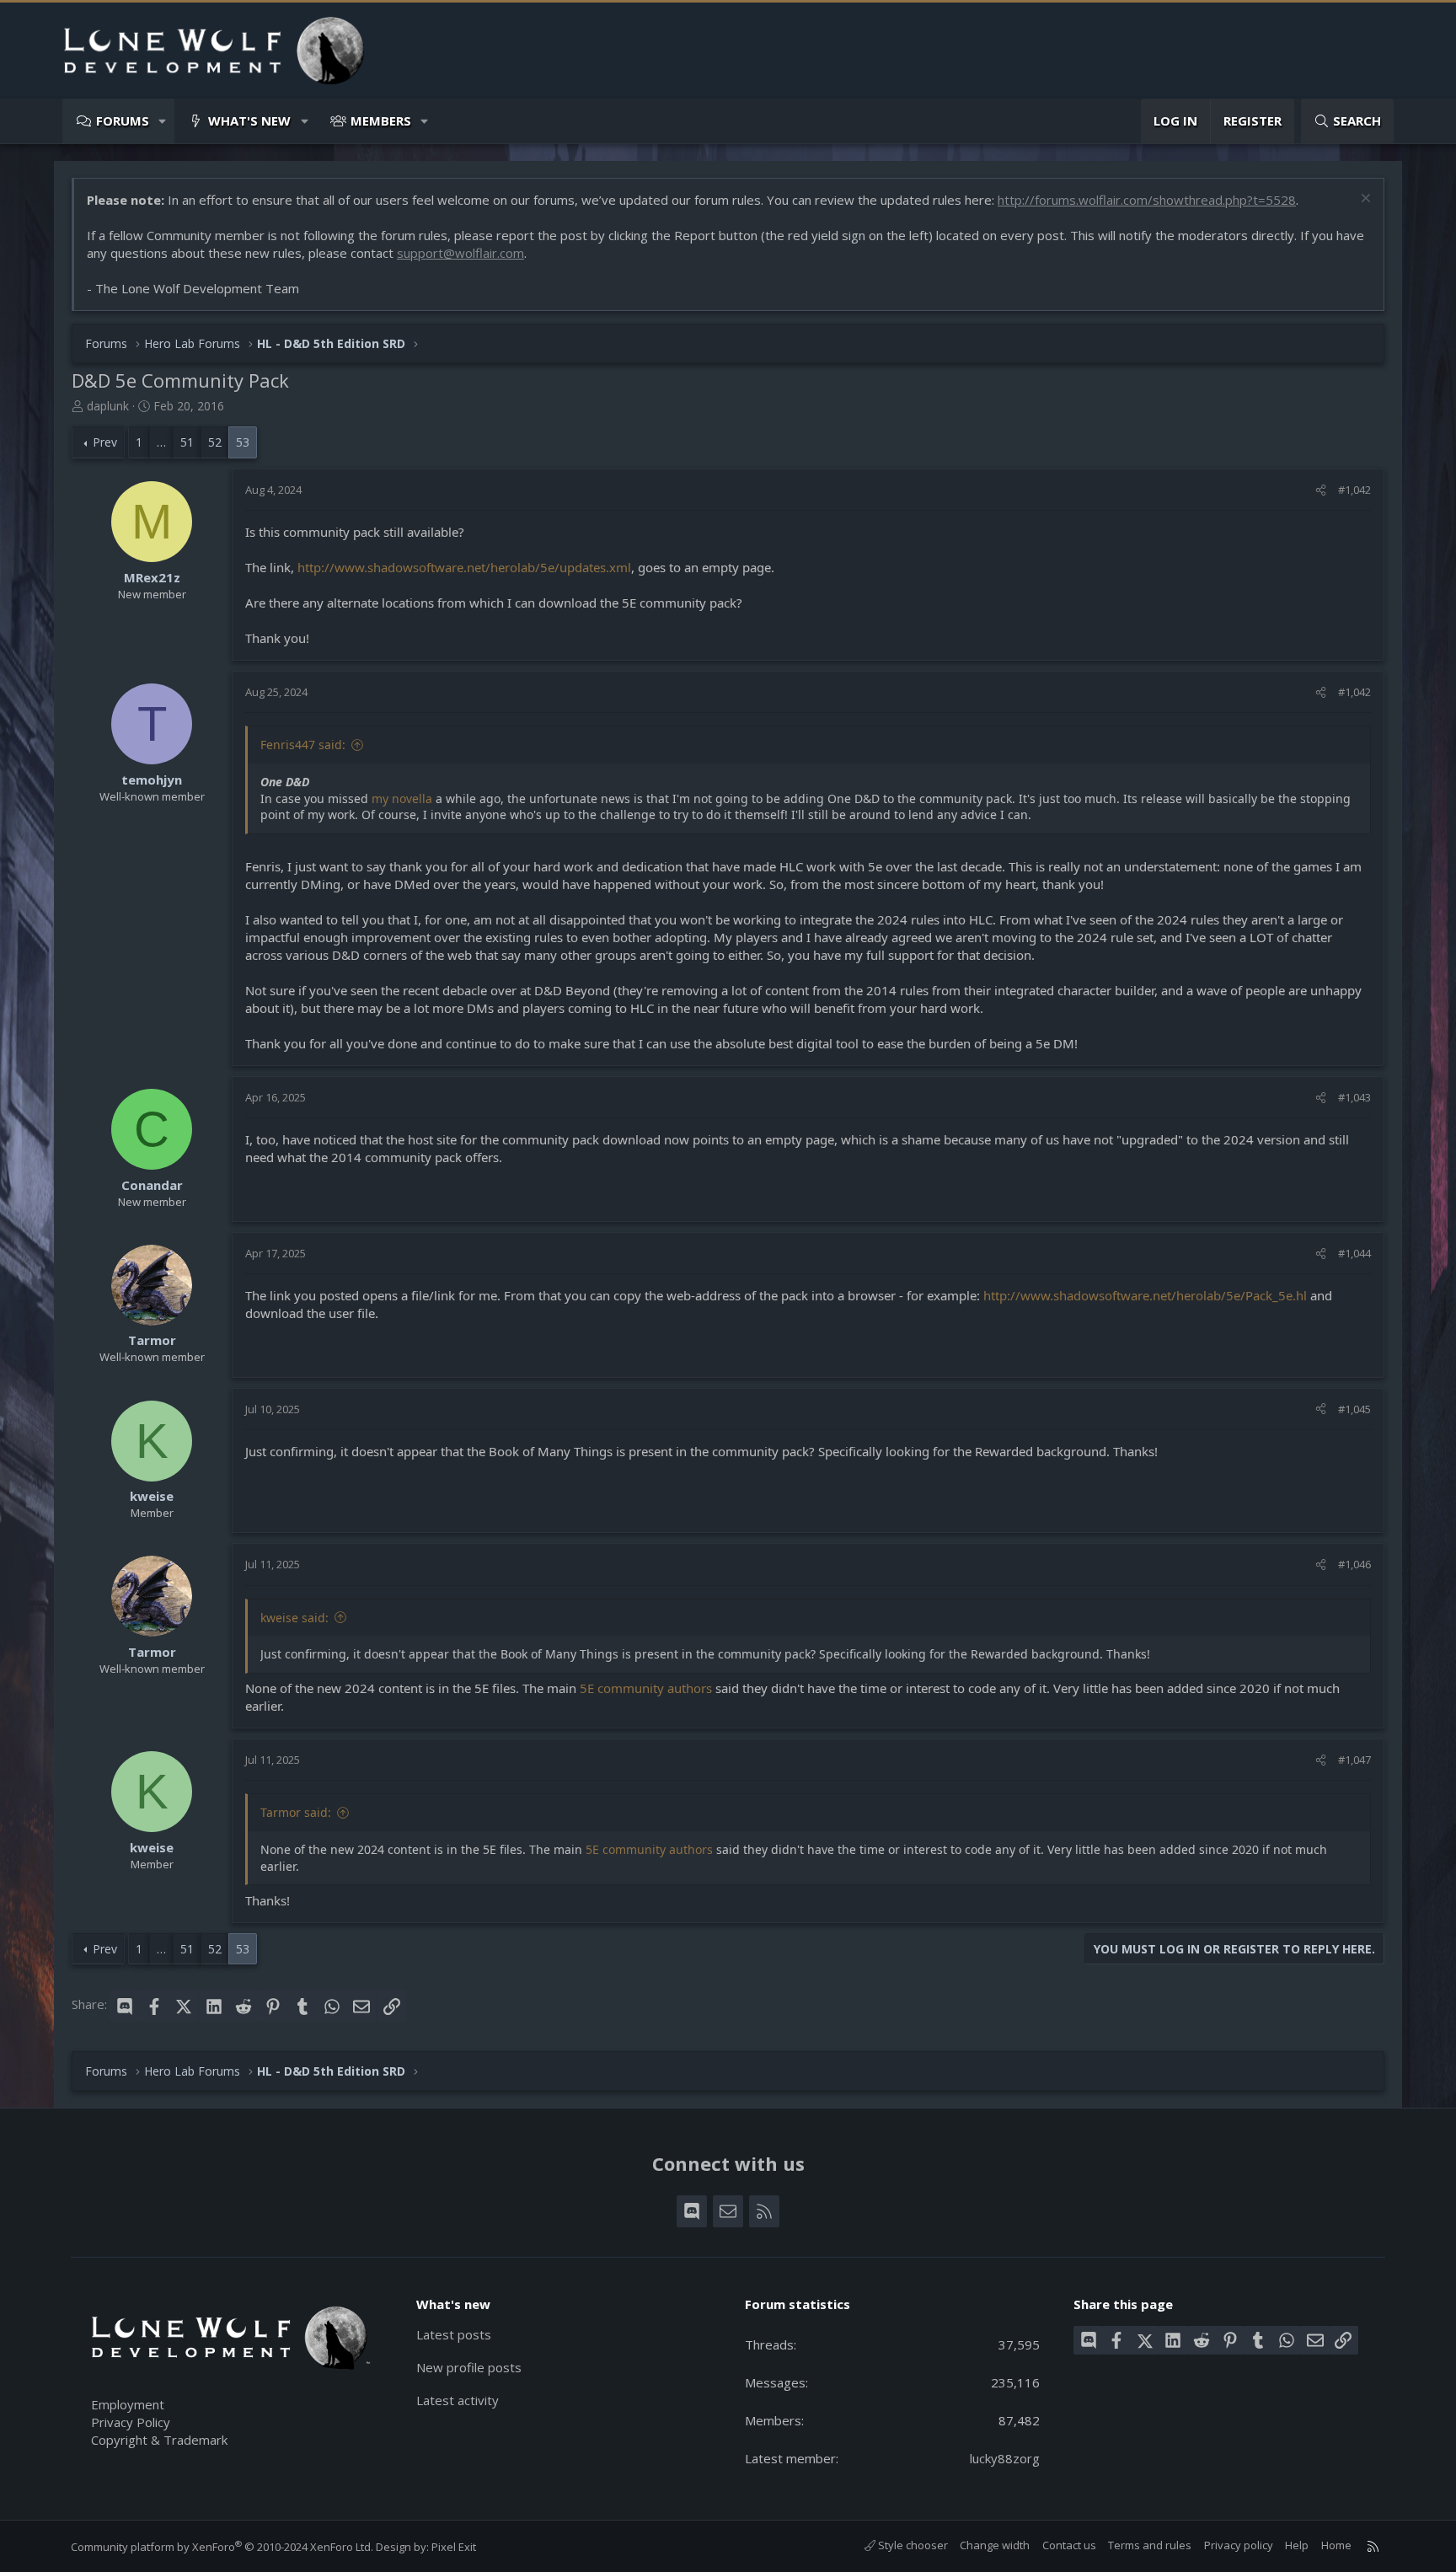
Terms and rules (1150, 2545)
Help (1297, 2545)
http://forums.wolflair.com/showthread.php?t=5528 (1147, 200)
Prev (105, 442)
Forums (123, 121)
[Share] (1321, 490)
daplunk (108, 406)
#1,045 (1354, 1409)
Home (1336, 2545)
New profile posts (469, 2367)
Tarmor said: (296, 1812)
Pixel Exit (454, 2547)
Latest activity (458, 2400)
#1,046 (1354, 1564)
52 (215, 442)
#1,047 (1354, 1760)
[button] (163, 121)
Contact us (1069, 2545)
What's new (249, 121)
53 (243, 442)
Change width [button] (995, 2545)
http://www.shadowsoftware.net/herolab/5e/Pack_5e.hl (1145, 1295)
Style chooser (912, 2545)
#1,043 (1354, 1097)
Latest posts (454, 2334)
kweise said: (294, 1618)
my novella (402, 798)
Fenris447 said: (303, 745)
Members (381, 121)
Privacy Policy (131, 2422)
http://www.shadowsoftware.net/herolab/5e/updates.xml (464, 567)
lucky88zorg (1005, 2458)
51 (187, 442)
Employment (128, 2404)
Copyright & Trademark (159, 2440)
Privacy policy (1239, 2545)
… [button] (161, 442)
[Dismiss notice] (1364, 200)
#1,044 (1354, 1253)
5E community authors (646, 1688)
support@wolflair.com (460, 253)
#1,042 (1354, 490)
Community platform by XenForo (222, 2547)
